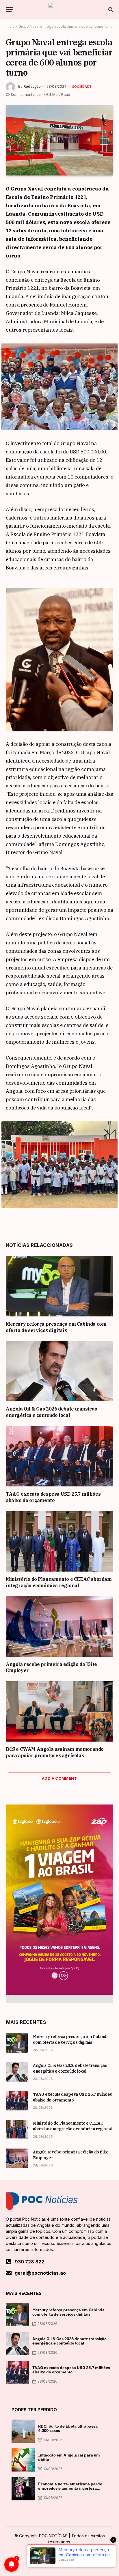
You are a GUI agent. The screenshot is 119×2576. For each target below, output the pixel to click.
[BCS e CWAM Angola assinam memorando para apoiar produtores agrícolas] (59, 1711)
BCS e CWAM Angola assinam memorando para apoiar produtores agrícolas (55, 1752)
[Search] (110, 9)
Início (10, 26)
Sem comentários (26, 95)
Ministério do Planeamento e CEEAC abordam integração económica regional (59, 1582)
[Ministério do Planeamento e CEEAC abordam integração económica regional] (59, 1541)
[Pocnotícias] (59, 9)
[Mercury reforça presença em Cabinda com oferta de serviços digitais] (59, 1286)
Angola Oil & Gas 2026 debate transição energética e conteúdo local (52, 1412)
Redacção (32, 86)
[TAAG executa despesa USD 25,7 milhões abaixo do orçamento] (59, 1456)
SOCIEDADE (82, 87)
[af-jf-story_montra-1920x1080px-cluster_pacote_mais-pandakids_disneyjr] (60, 1993)
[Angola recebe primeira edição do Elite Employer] (59, 1626)
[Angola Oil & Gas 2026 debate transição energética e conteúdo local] (59, 1371)
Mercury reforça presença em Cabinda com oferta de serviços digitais (56, 1327)
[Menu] (10, 9)
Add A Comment (59, 1778)
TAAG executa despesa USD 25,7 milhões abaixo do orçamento (53, 1497)
